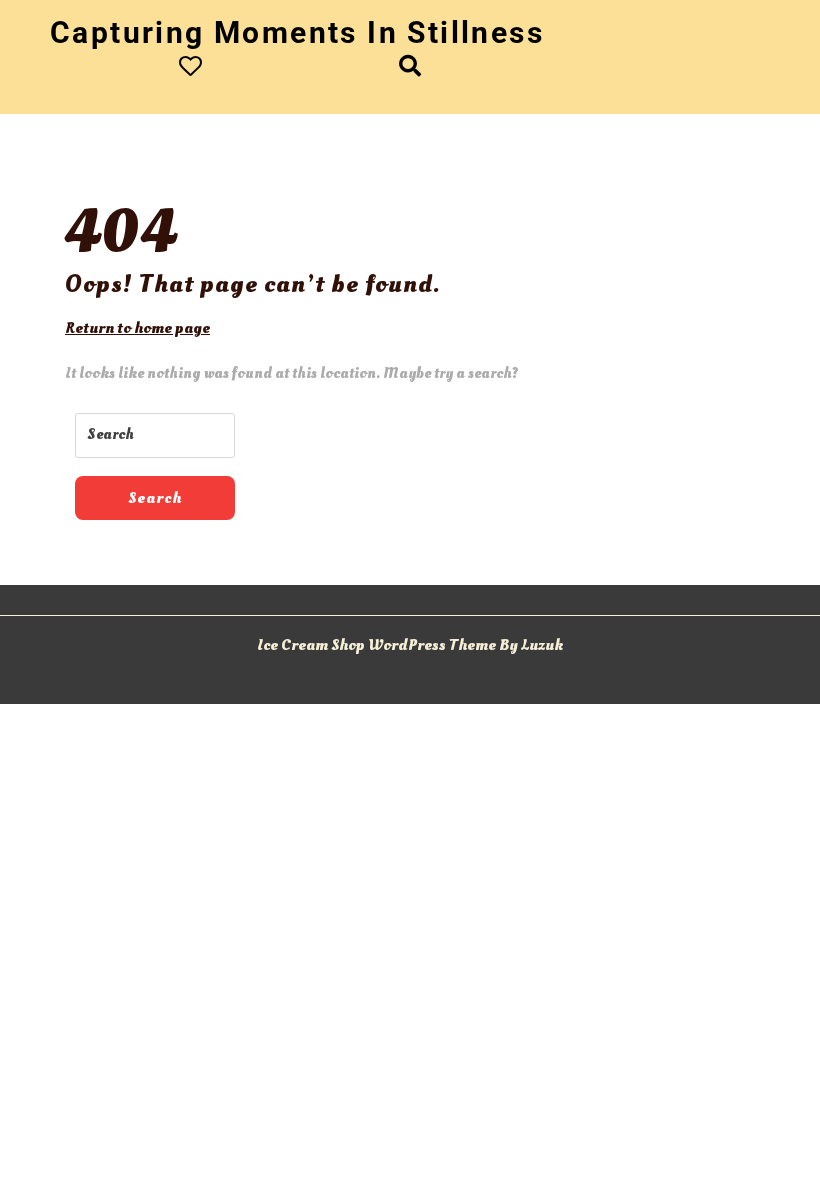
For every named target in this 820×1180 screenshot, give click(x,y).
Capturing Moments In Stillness (297, 32)
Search (155, 498)
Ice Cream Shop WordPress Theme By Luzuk (410, 645)
